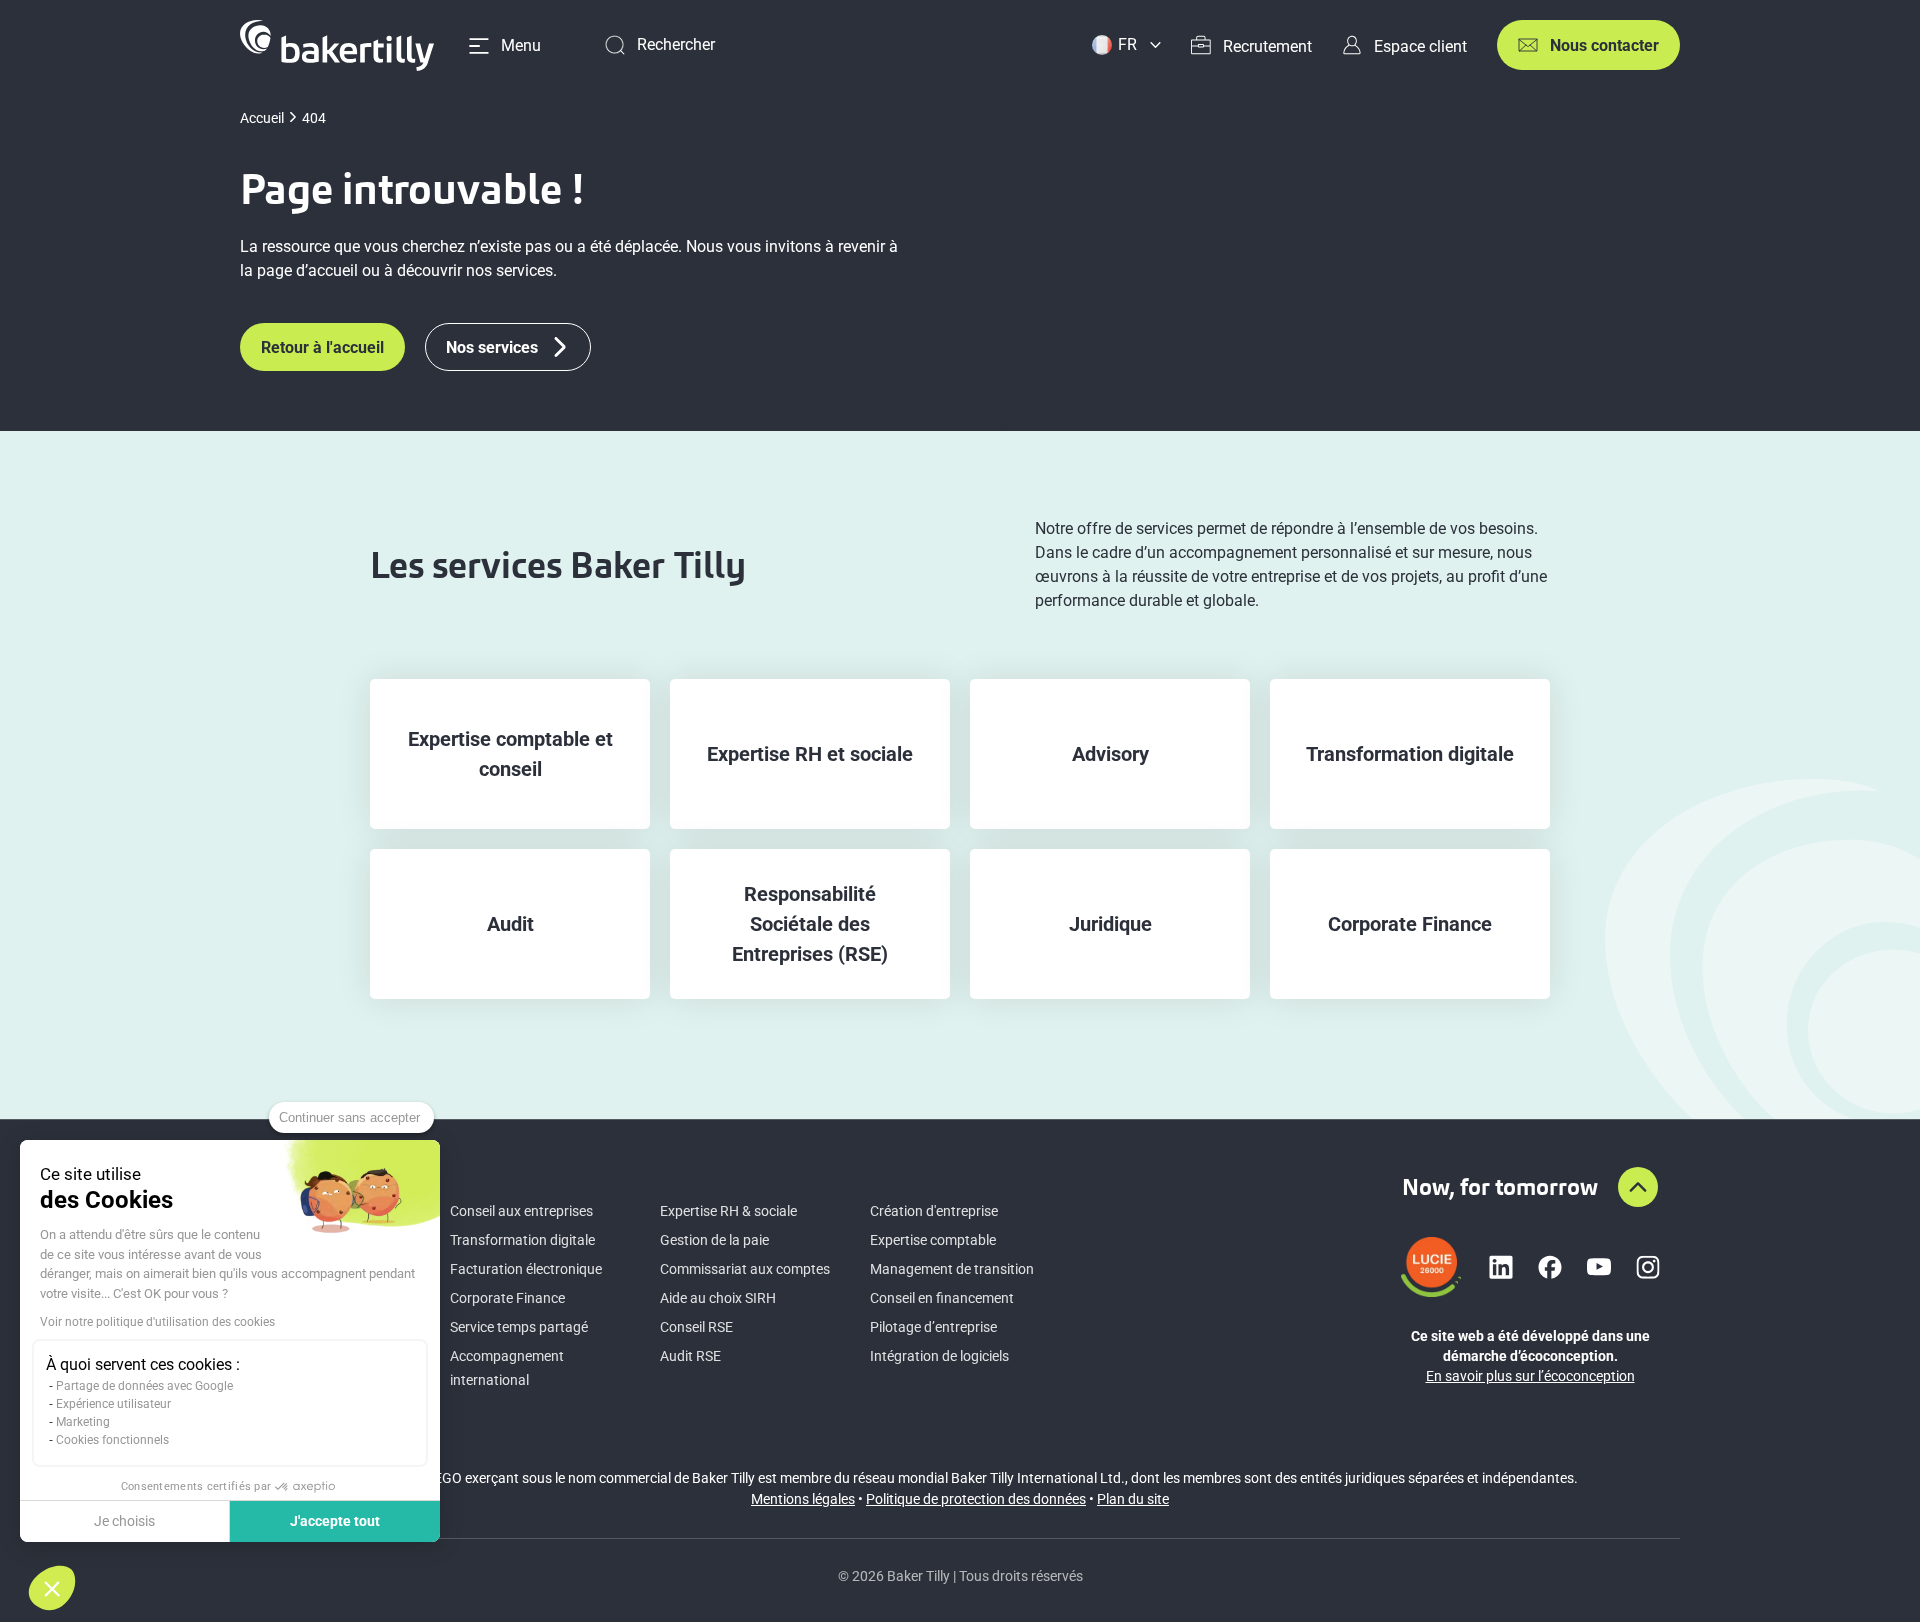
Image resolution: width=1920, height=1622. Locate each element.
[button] (52, 1588)
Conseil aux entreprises (521, 1211)
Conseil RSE (696, 1327)
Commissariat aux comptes (745, 1269)
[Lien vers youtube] (1599, 1267)
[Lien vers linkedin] (1501, 1267)
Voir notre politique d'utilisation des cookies (157, 1322)
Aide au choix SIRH (718, 1298)
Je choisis (124, 1521)
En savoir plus (510, 754)
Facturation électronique (526, 1269)
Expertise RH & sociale (728, 1211)
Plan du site (1133, 1499)
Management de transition (952, 1269)
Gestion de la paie (714, 1240)
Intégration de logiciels (939, 1356)
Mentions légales (803, 1499)
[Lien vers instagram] (1648, 1267)
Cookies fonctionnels (112, 1440)
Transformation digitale (522, 1240)
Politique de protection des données (976, 1499)
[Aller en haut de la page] (1638, 1187)
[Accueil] (337, 45)
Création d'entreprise (934, 1211)
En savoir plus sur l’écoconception (1530, 1376)
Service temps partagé (519, 1327)
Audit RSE (690, 1356)
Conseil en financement (942, 1298)
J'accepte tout (335, 1521)
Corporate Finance (507, 1298)
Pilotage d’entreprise (933, 1327)
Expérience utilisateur (113, 1404)
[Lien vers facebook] (1550, 1267)
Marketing (83, 1422)
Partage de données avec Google (144, 1386)
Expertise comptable (933, 1240)
